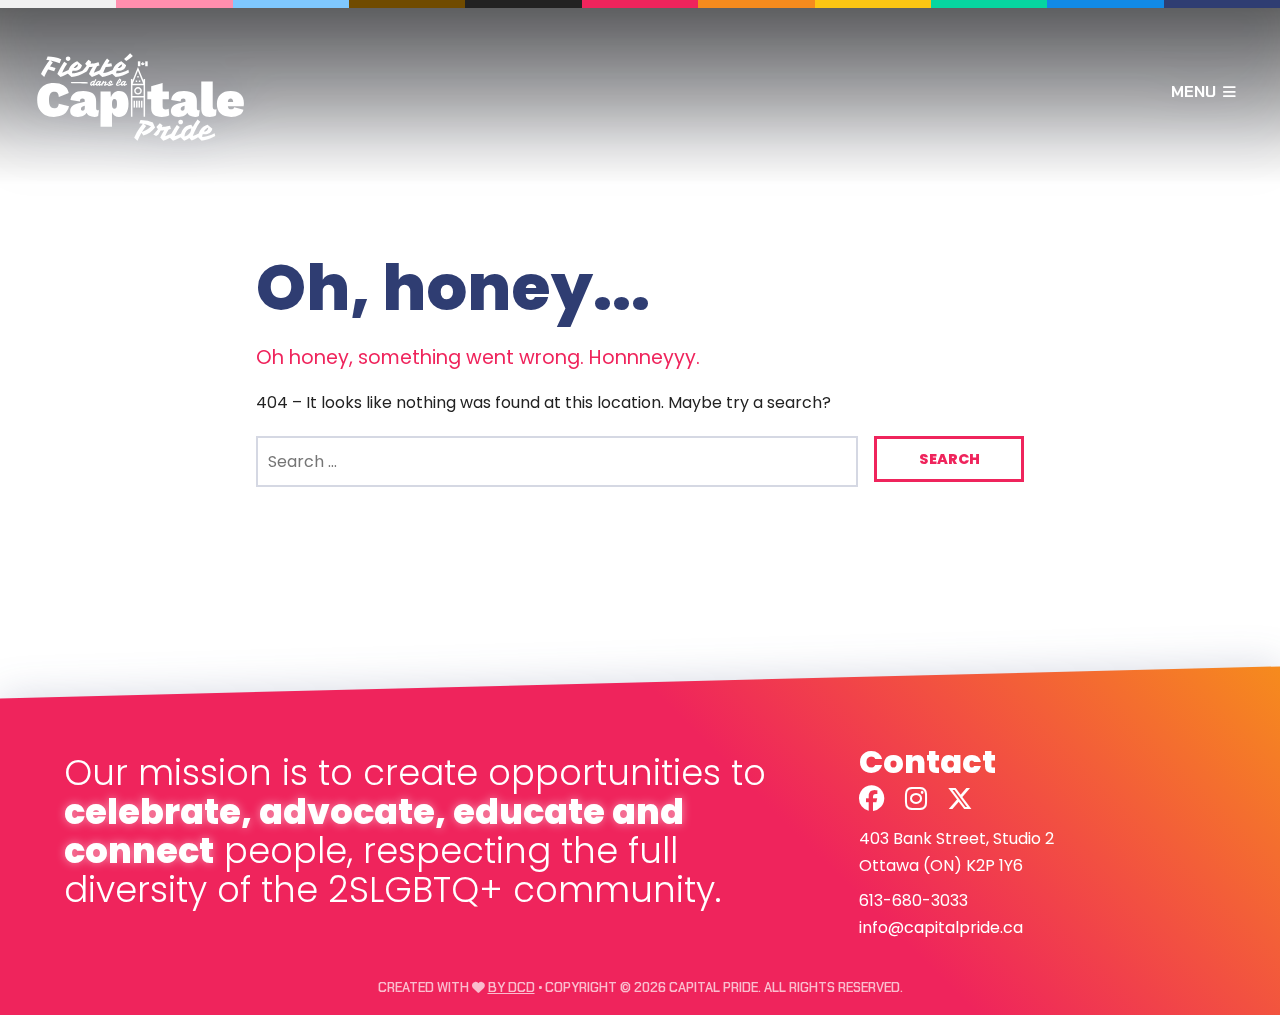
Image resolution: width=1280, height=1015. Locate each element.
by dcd (511, 987)
